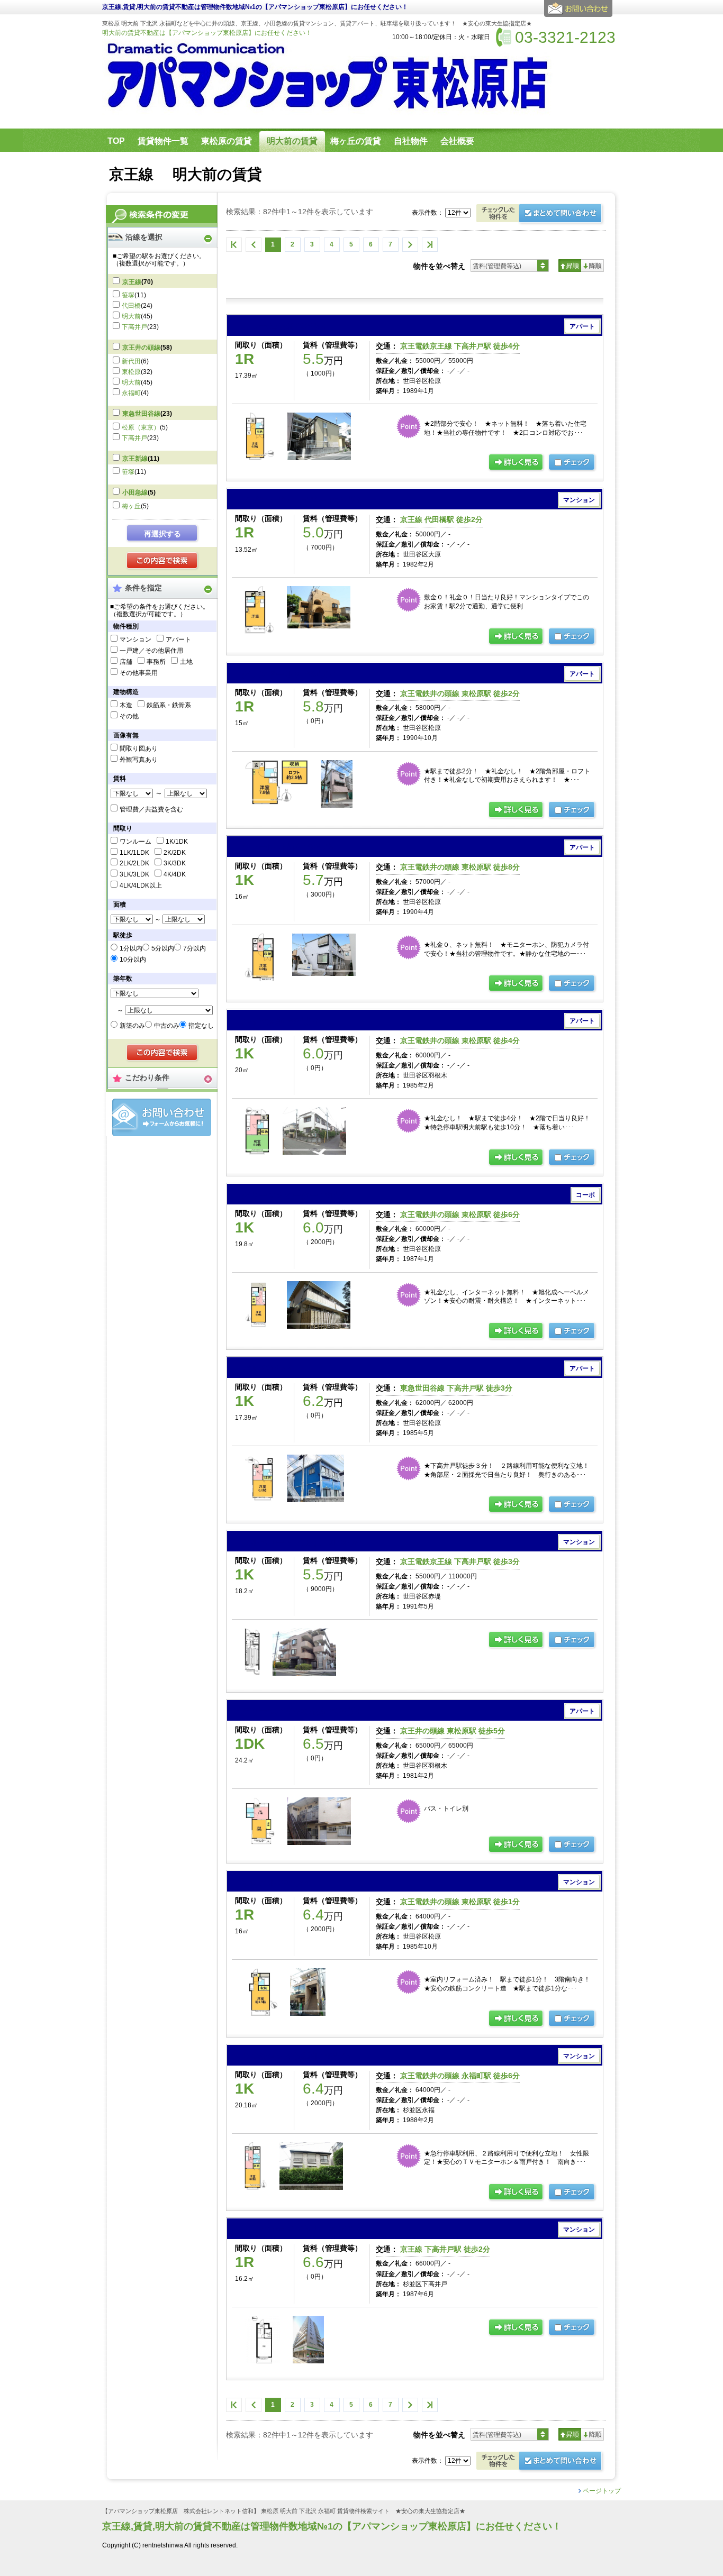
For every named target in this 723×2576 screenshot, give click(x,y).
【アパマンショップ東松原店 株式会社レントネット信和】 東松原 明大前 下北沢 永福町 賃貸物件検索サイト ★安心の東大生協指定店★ (284, 2511)
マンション (135, 640)
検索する (163, 561)
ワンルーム (135, 842)
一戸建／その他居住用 (151, 651)
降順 (593, 266)
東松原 (131, 372)
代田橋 (131, 306)
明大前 (131, 316)
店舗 (126, 662)
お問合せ (162, 1117)
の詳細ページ (517, 463)
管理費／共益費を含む (151, 809)
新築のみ (132, 1026)
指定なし (201, 1026)
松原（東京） (141, 427)
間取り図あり (139, 748)
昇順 (570, 266)
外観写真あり (139, 760)
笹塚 (128, 295)
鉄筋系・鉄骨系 (169, 705)
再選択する (162, 534)
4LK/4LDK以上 (141, 885)
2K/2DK (175, 853)
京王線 (132, 282)
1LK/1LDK (134, 853)
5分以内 (163, 948)
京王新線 (135, 459)
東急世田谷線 (141, 414)
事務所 (156, 662)
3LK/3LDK (134, 874)
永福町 (131, 393)
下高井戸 (134, 327)
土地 (186, 662)
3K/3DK (175, 863)
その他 (129, 716)
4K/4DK (175, 874)
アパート (178, 640)
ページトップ (602, 2491)
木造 (126, 705)
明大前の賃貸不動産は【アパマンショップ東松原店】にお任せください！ (207, 33)
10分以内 (133, 960)
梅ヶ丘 (131, 506)
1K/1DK (177, 842)
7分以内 (195, 948)
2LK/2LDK (134, 863)
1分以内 (131, 948)
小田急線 (135, 492)
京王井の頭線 (141, 348)
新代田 (131, 361)
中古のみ (167, 1026)
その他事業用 (139, 673)
